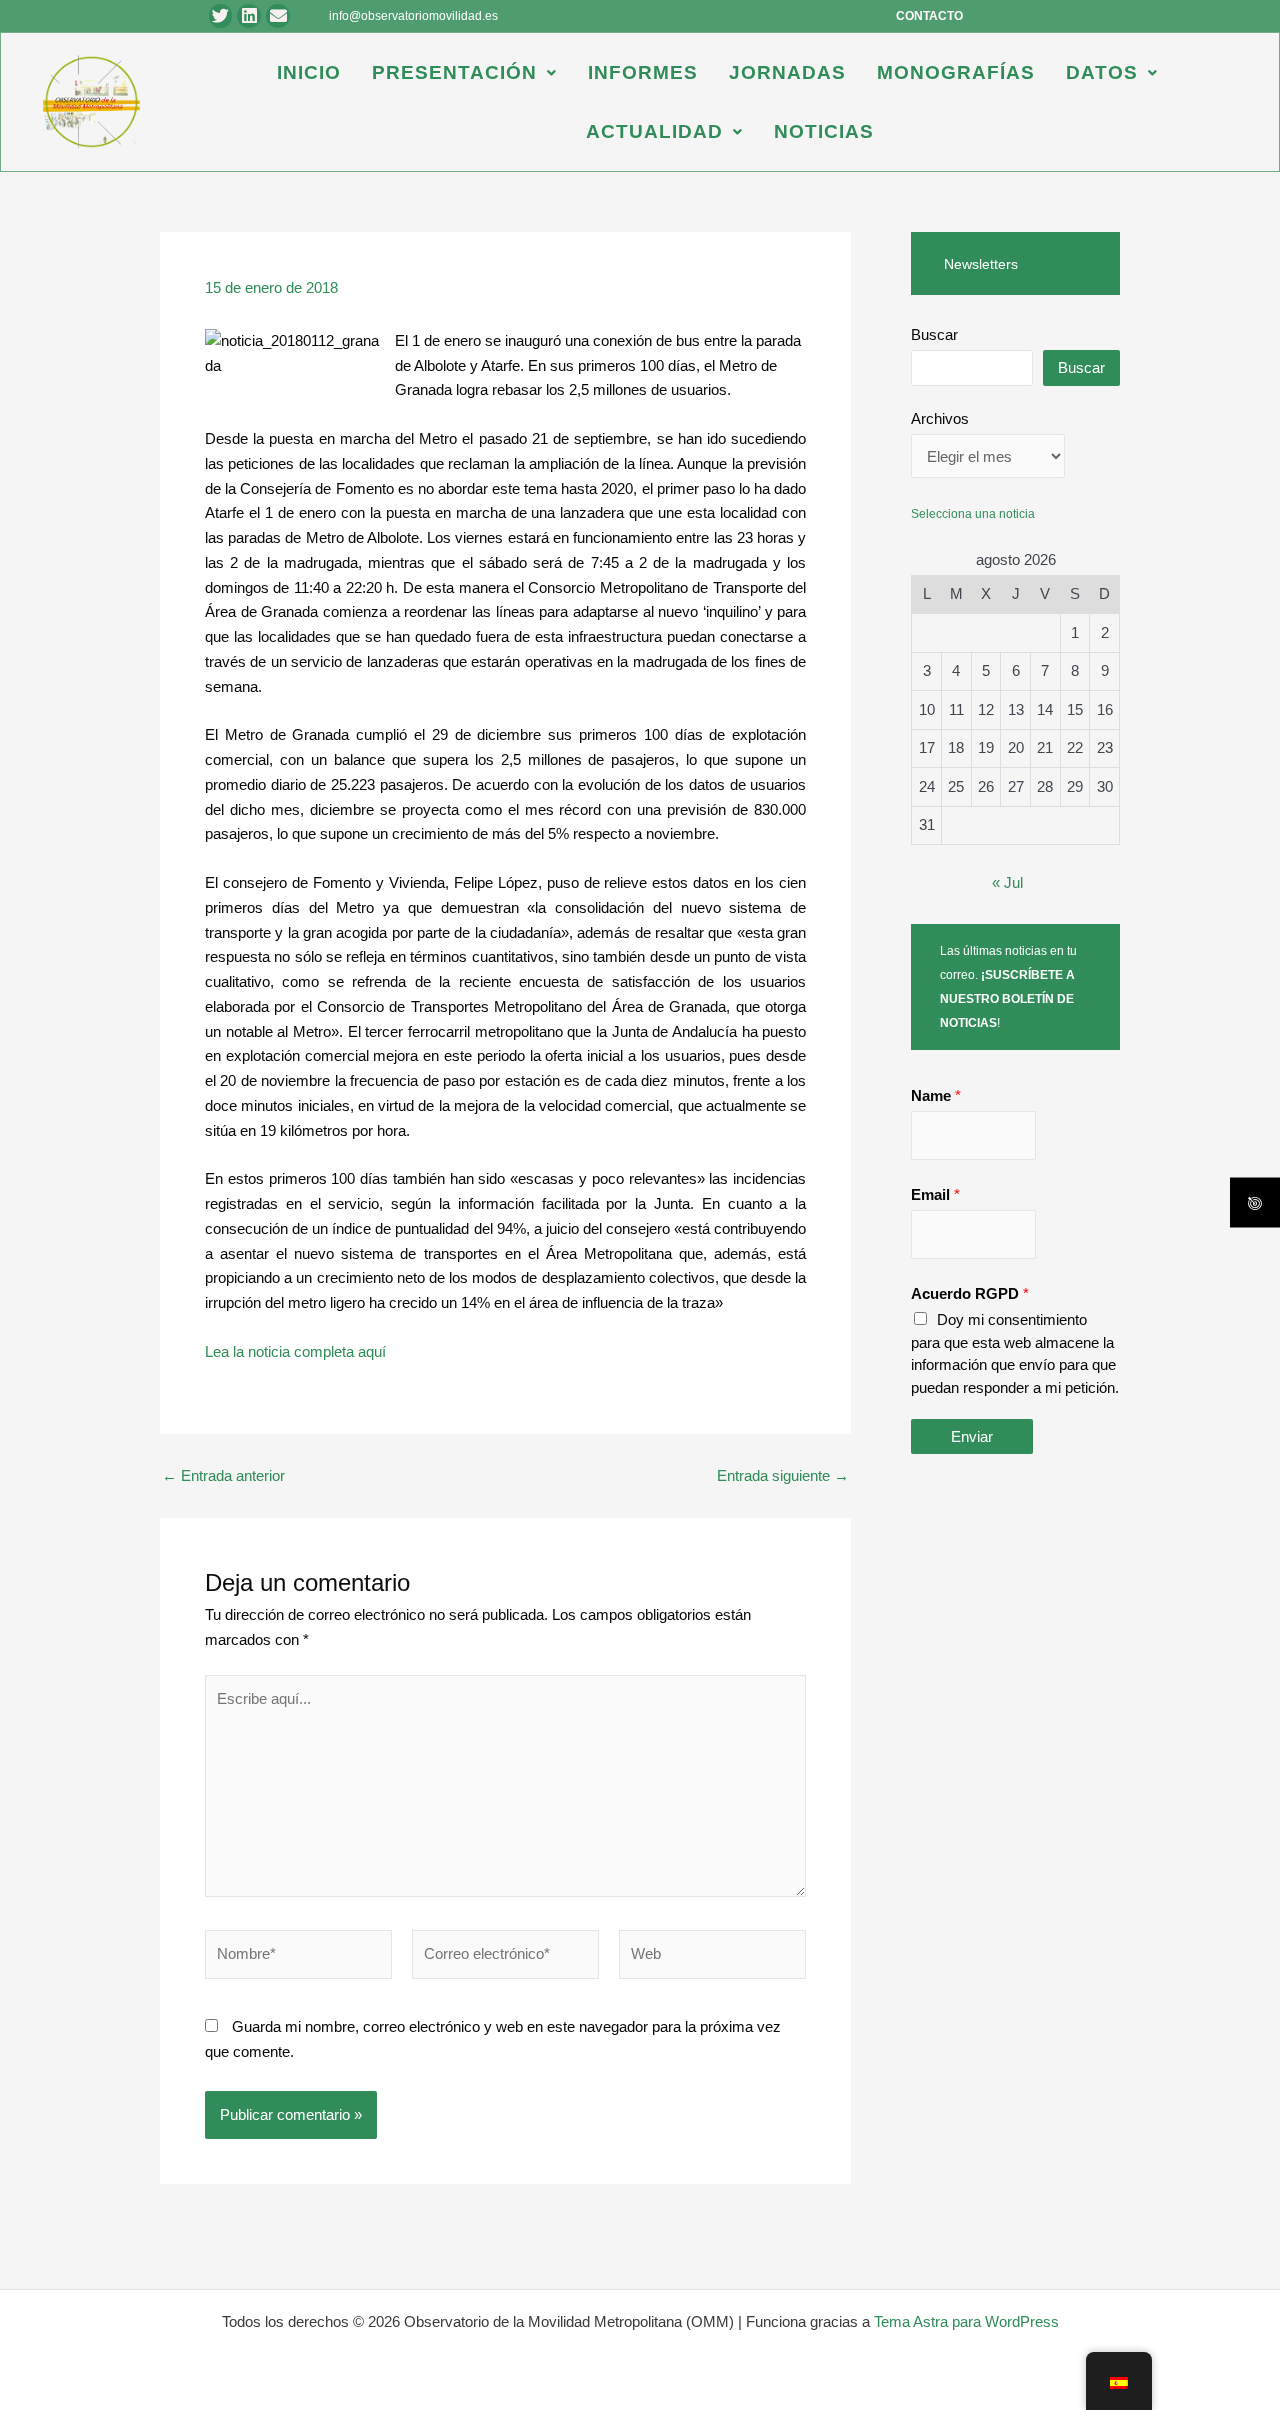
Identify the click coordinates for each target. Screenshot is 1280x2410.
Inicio (309, 72)
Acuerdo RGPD (970, 1293)
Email (935, 1194)
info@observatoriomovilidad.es (413, 16)
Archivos (940, 418)
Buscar (934, 334)
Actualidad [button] (654, 131)
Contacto (929, 16)
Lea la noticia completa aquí (295, 1351)
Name (936, 1095)
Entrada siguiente (783, 1475)
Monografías (956, 72)
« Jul (1007, 882)
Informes (643, 72)
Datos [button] (1102, 72)
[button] (464, 72)
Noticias (824, 131)
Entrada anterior (223, 1475)
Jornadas (787, 72)
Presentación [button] (454, 72)
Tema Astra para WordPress (966, 2321)
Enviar (972, 1436)
